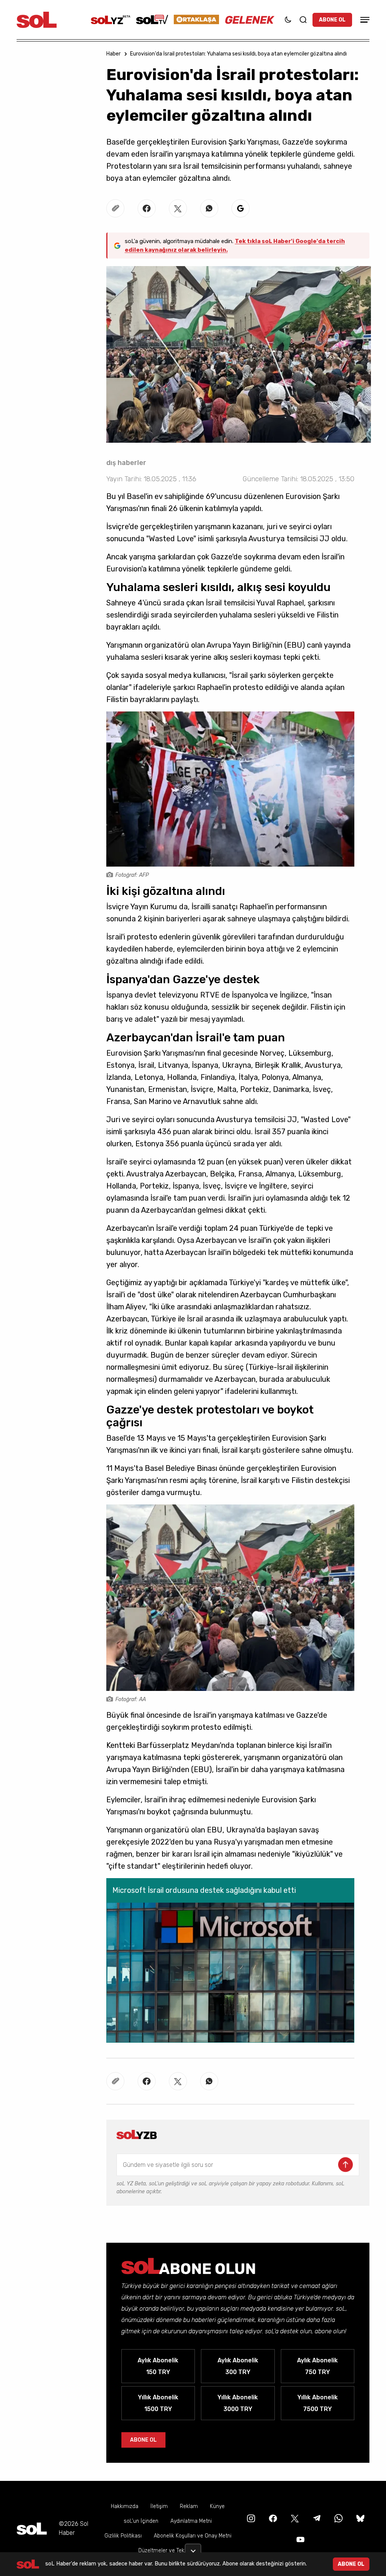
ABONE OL (332, 20)
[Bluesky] (360, 2518)
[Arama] (303, 20)
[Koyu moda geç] (288, 20)
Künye (217, 2506)
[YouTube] (300, 2539)
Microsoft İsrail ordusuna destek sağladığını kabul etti (204, 1890)
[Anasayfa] (32, 2529)
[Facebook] (272, 2518)
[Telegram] (316, 2518)
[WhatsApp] (338, 2518)
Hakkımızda (125, 2506)
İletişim (159, 2506)
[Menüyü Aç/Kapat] (364, 20)
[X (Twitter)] (294, 2518)
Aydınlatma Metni (191, 2521)
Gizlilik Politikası (123, 2536)
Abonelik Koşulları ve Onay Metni (193, 2536)
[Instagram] (250, 2518)
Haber (113, 54)
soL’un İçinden (141, 2521)
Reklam (189, 2506)
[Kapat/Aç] (193, 2548)
